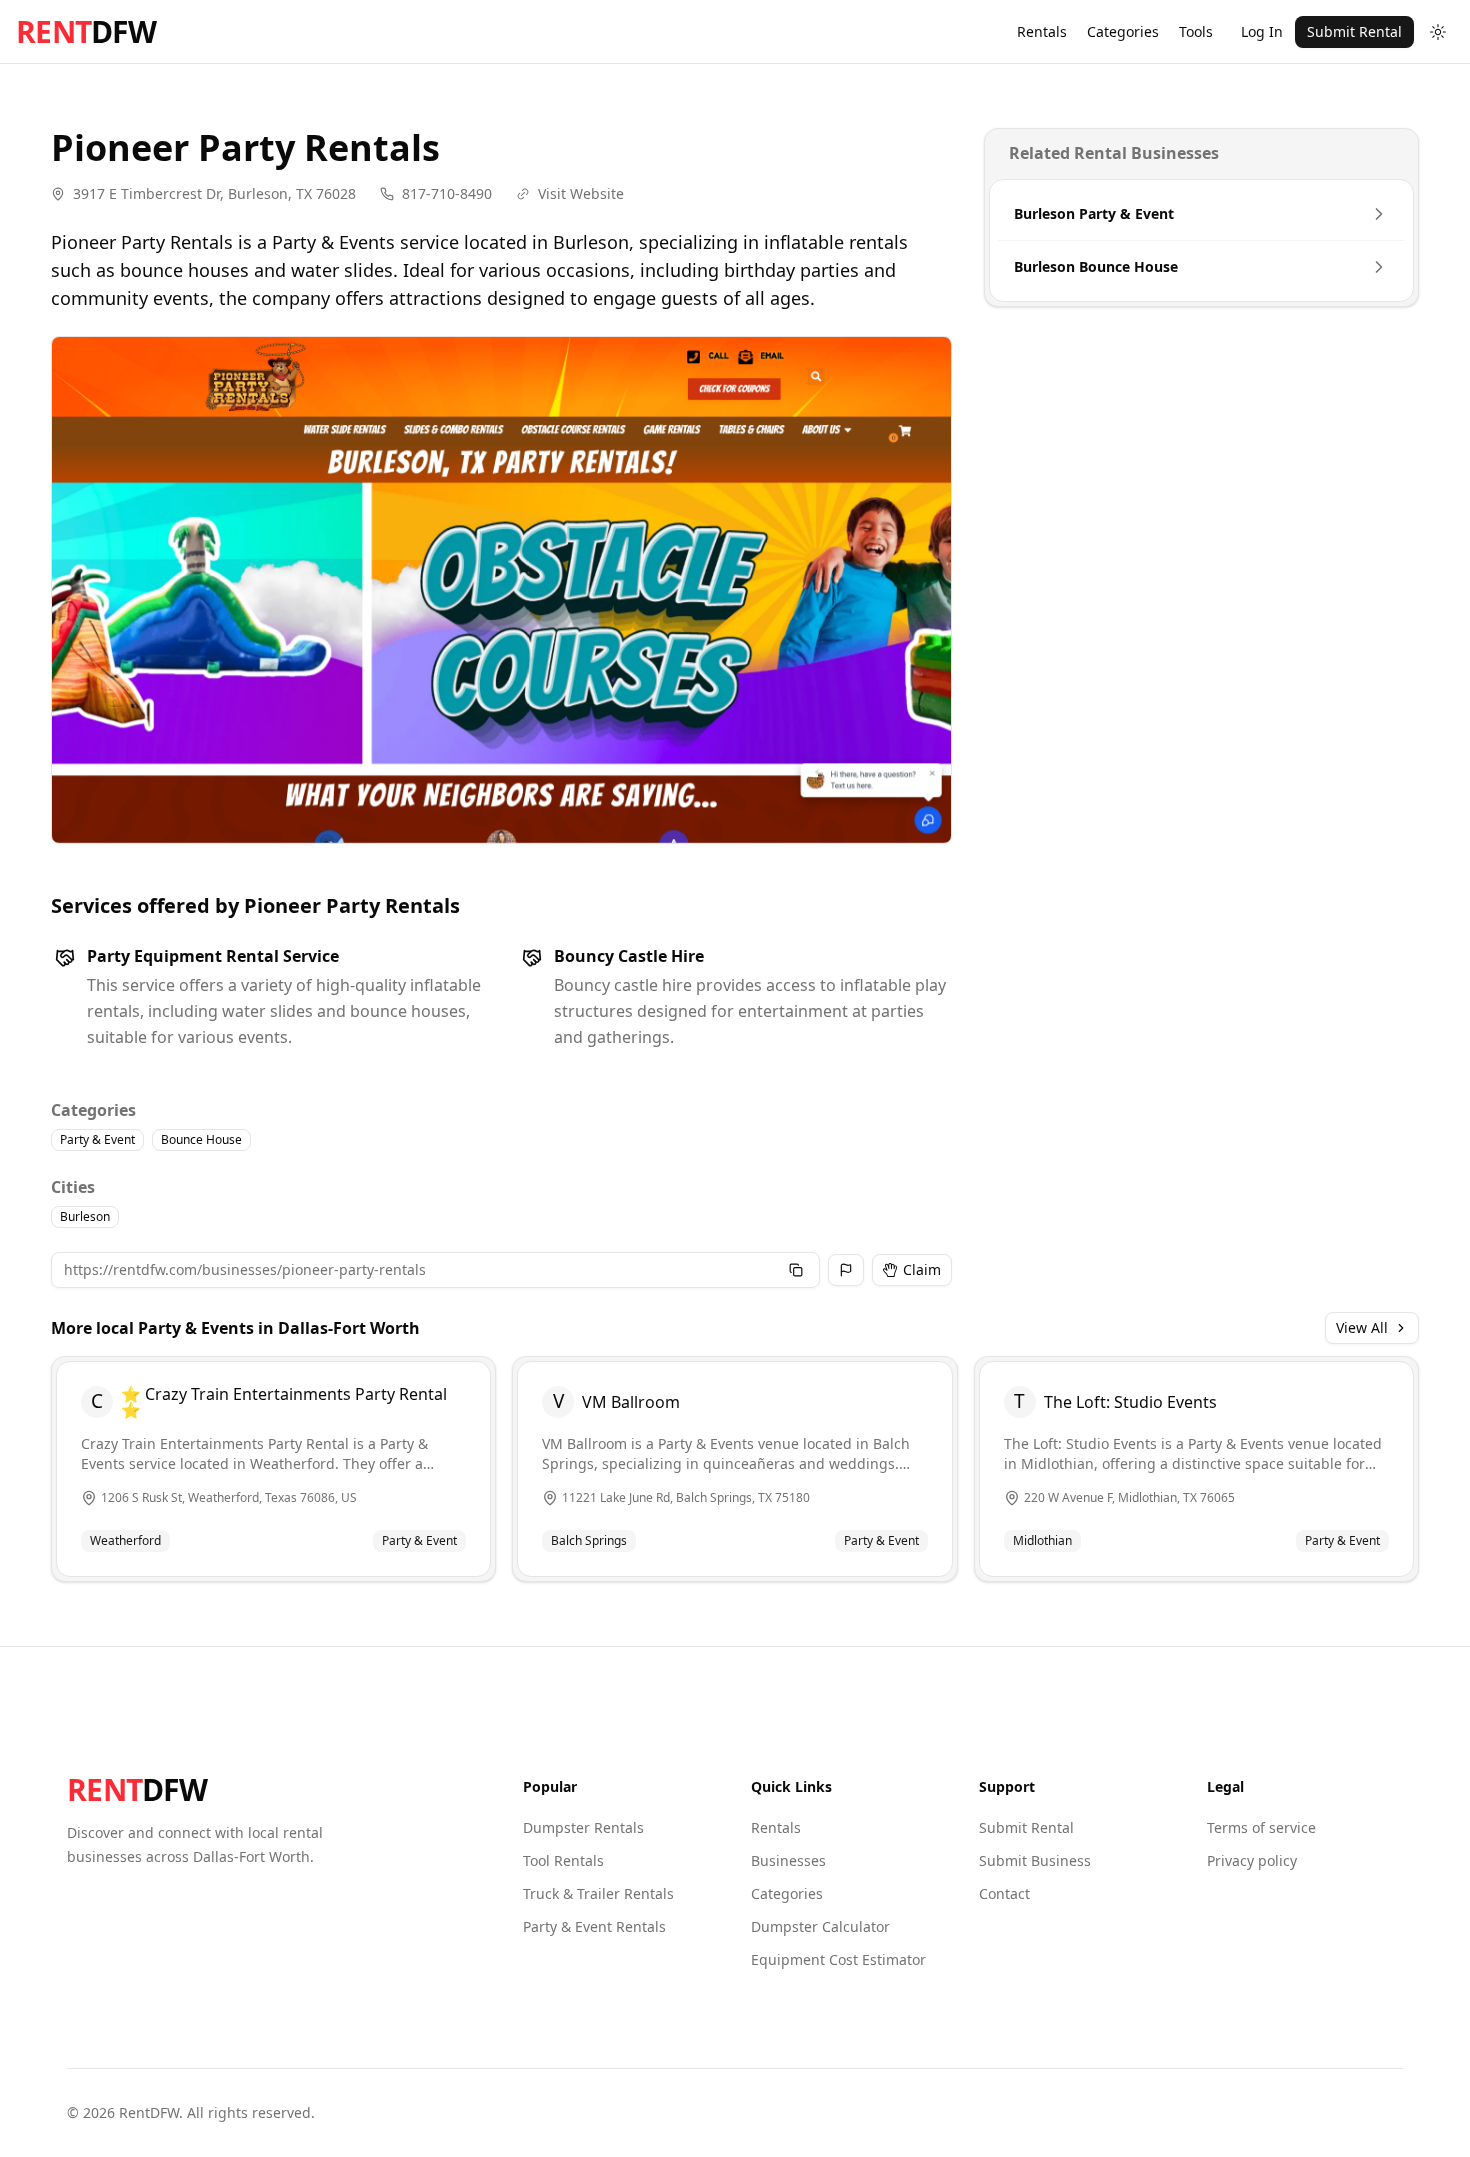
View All (1362, 1327)
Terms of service (1261, 1827)
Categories (1123, 31)
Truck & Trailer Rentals (598, 1893)
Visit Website (581, 193)
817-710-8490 (447, 193)
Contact (1004, 1893)
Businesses (788, 1860)
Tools (1196, 31)
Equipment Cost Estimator (838, 1959)
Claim (922, 1269)
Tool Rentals (563, 1860)
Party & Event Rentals (594, 1926)
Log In (1262, 31)
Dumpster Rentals (583, 1827)
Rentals (1042, 31)
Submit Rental (1354, 31)
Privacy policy (1252, 1860)
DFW (86, 32)
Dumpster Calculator (820, 1926)
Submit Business (1035, 1860)
